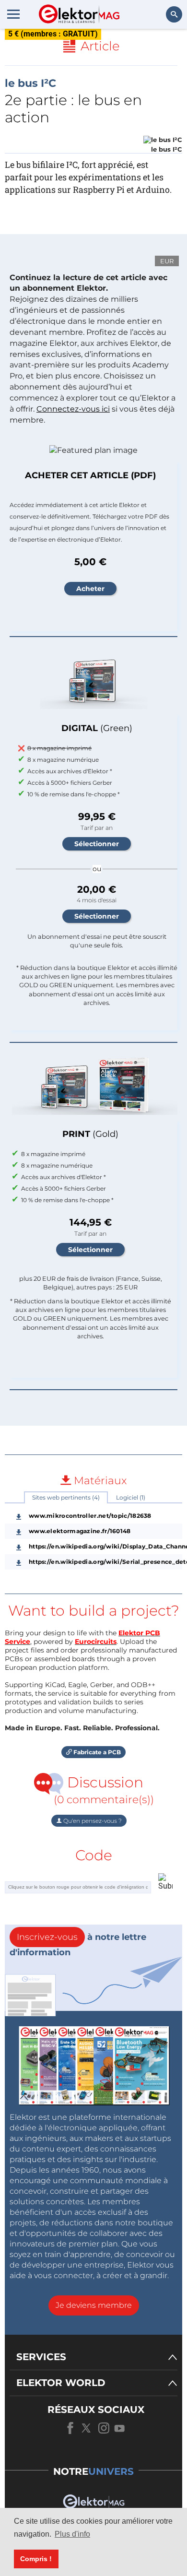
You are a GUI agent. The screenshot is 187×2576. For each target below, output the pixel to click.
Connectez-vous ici (73, 409)
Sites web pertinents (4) (66, 1497)
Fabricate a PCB (96, 1752)
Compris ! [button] (36, 2559)
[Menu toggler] (13, 14)
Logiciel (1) (131, 1497)
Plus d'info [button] (72, 2534)
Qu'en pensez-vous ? (92, 1821)
